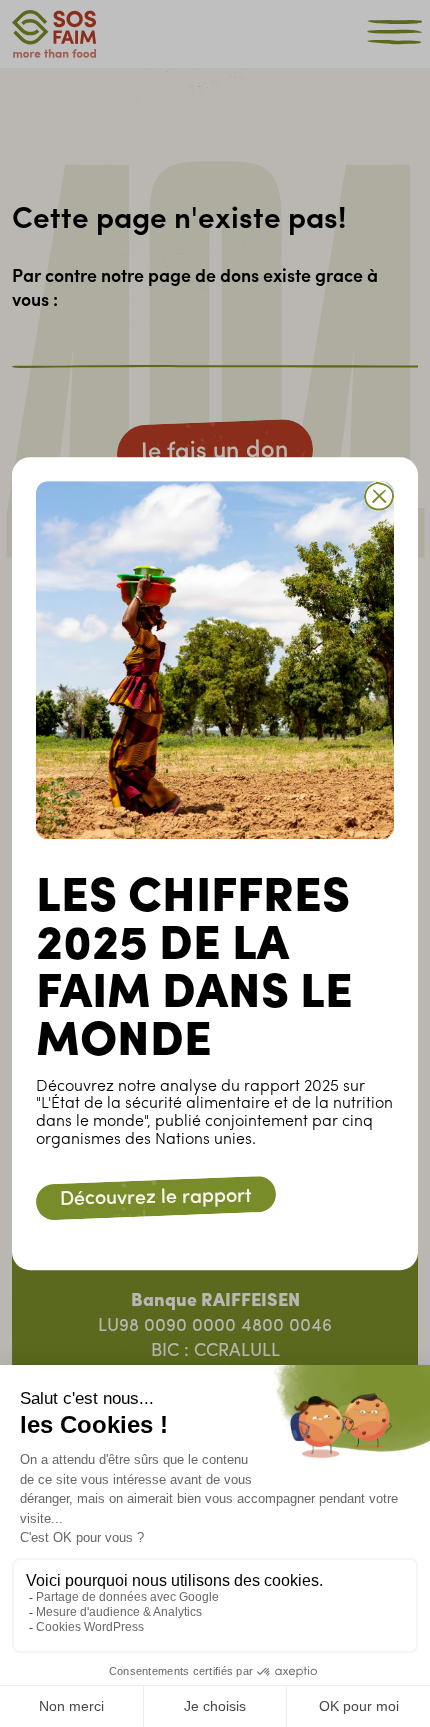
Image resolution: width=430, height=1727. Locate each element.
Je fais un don (215, 452)
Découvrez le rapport (156, 1198)
